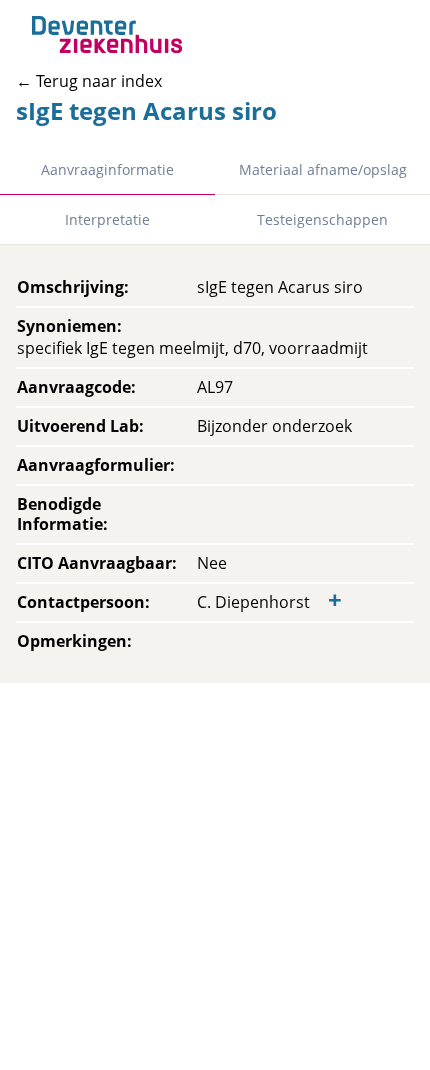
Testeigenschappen (322, 219)
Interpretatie (107, 219)
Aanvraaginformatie (107, 169)
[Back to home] (107, 34)
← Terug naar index (89, 81)
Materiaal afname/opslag (323, 169)
